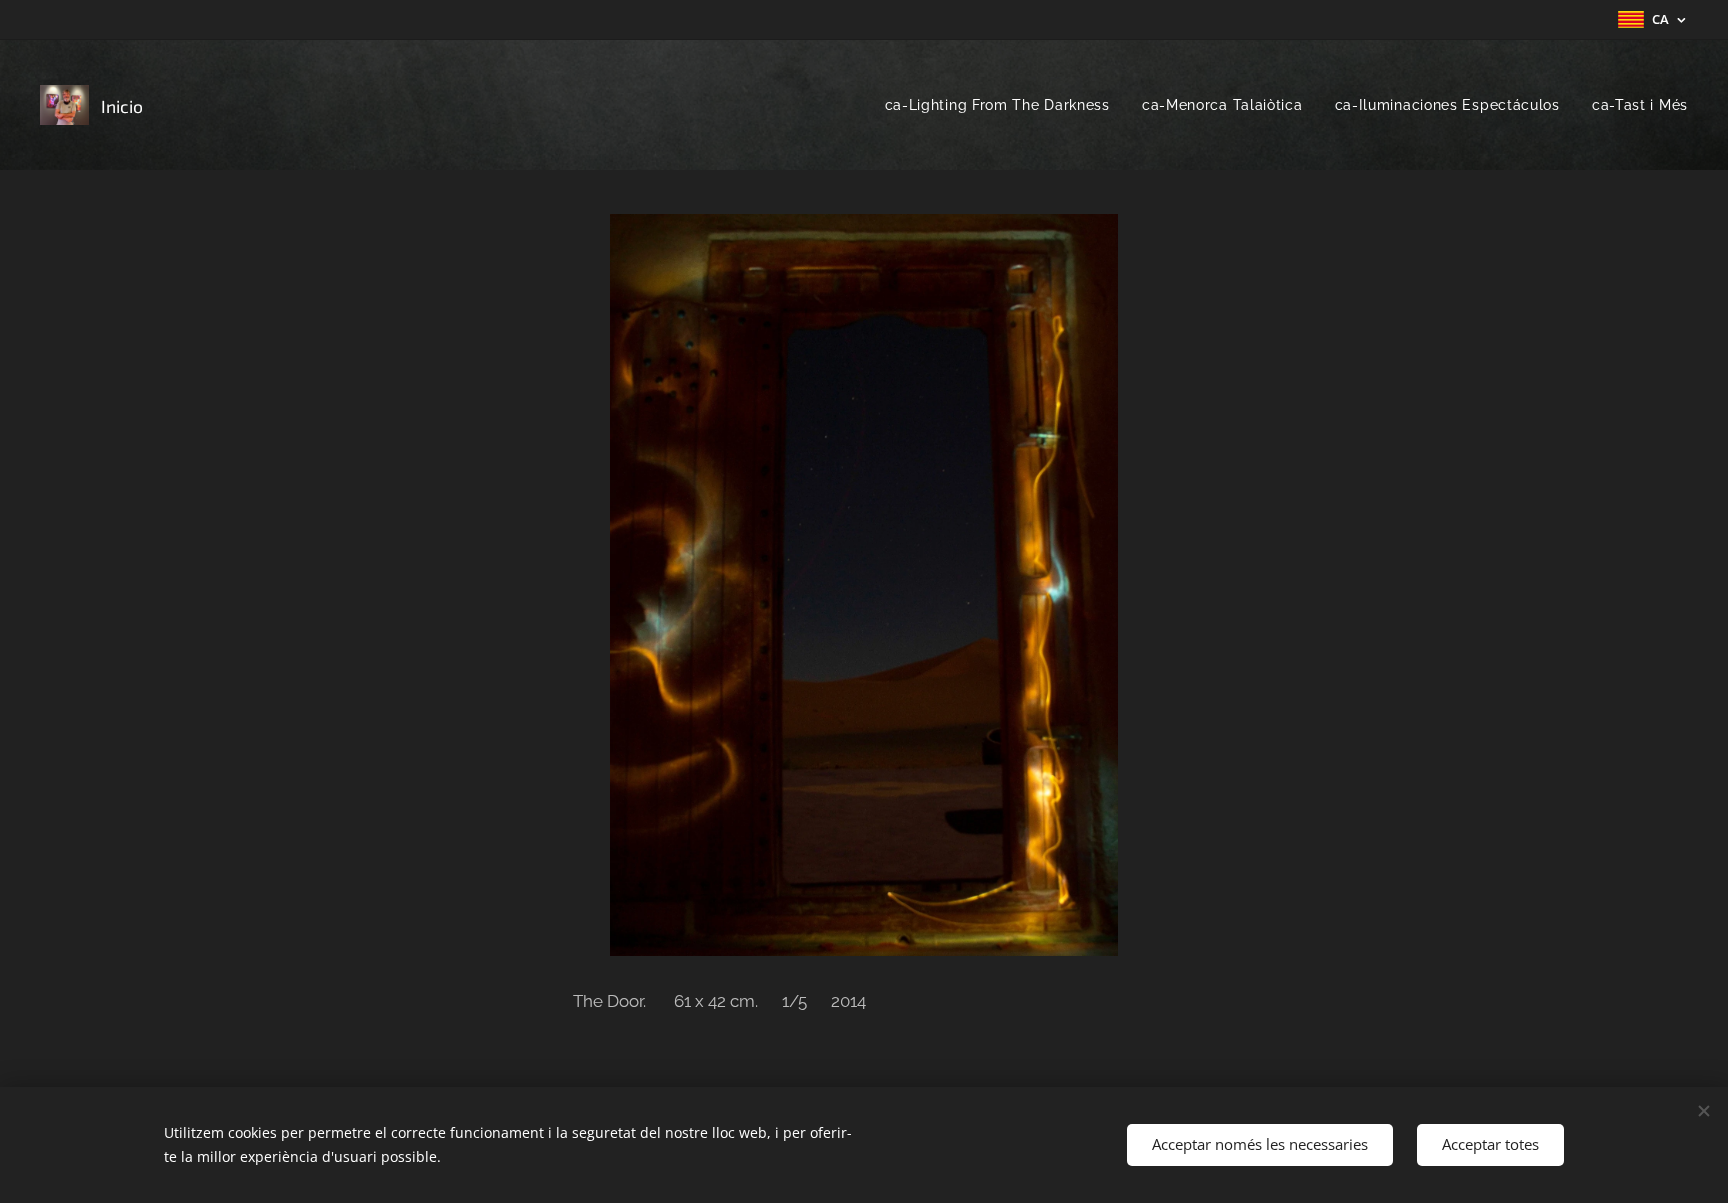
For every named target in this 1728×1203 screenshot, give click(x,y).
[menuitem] (1003, 105)
